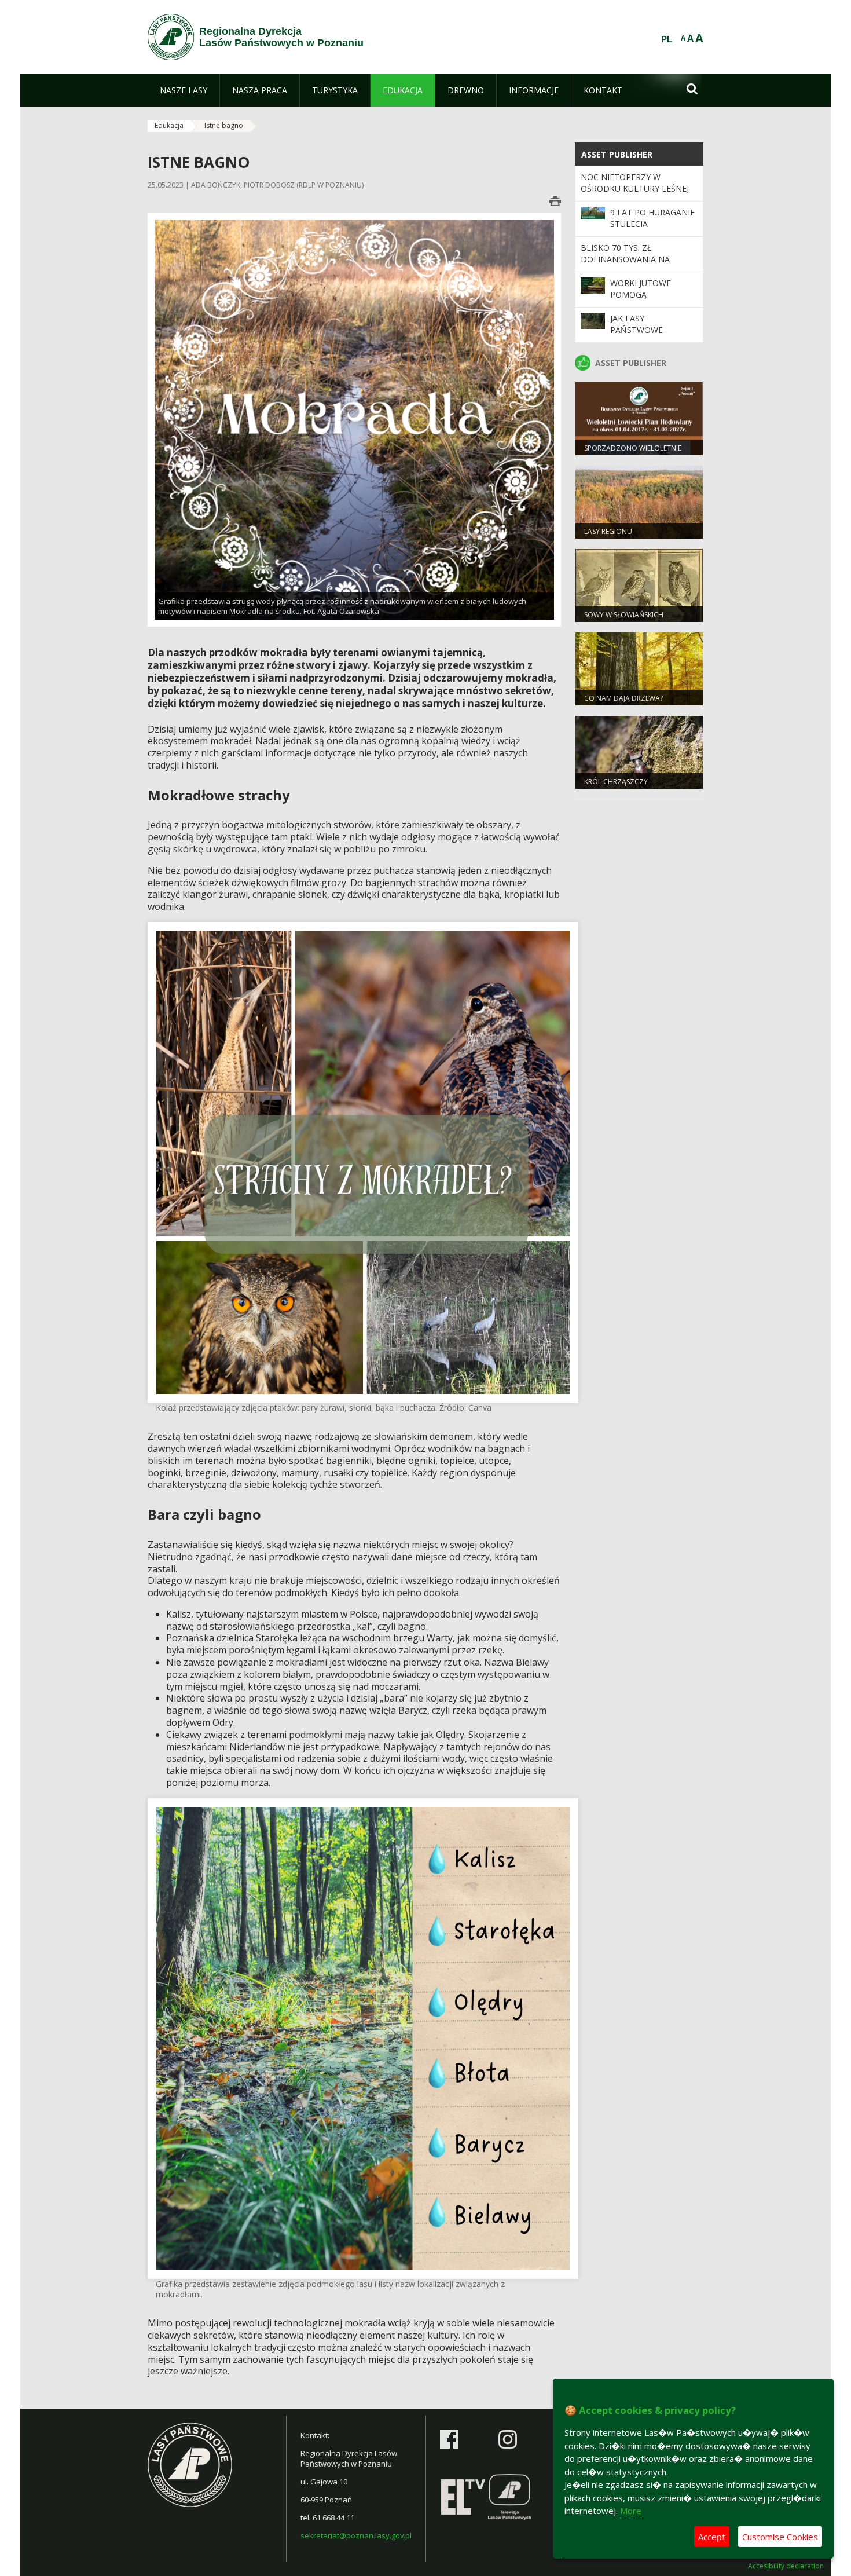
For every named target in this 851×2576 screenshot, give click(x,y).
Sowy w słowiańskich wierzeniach (624, 620)
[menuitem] (184, 90)
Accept (712, 2537)
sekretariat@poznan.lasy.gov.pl (356, 2535)
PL (667, 39)
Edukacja (169, 125)
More (631, 2511)
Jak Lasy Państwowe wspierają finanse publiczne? (650, 336)
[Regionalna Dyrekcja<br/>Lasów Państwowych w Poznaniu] (171, 37)
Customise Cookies (780, 2537)
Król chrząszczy (616, 782)
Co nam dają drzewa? (623, 698)
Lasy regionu (608, 531)
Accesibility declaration (786, 2566)
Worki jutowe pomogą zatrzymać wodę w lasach (653, 301)
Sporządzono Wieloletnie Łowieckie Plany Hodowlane (637, 453)
